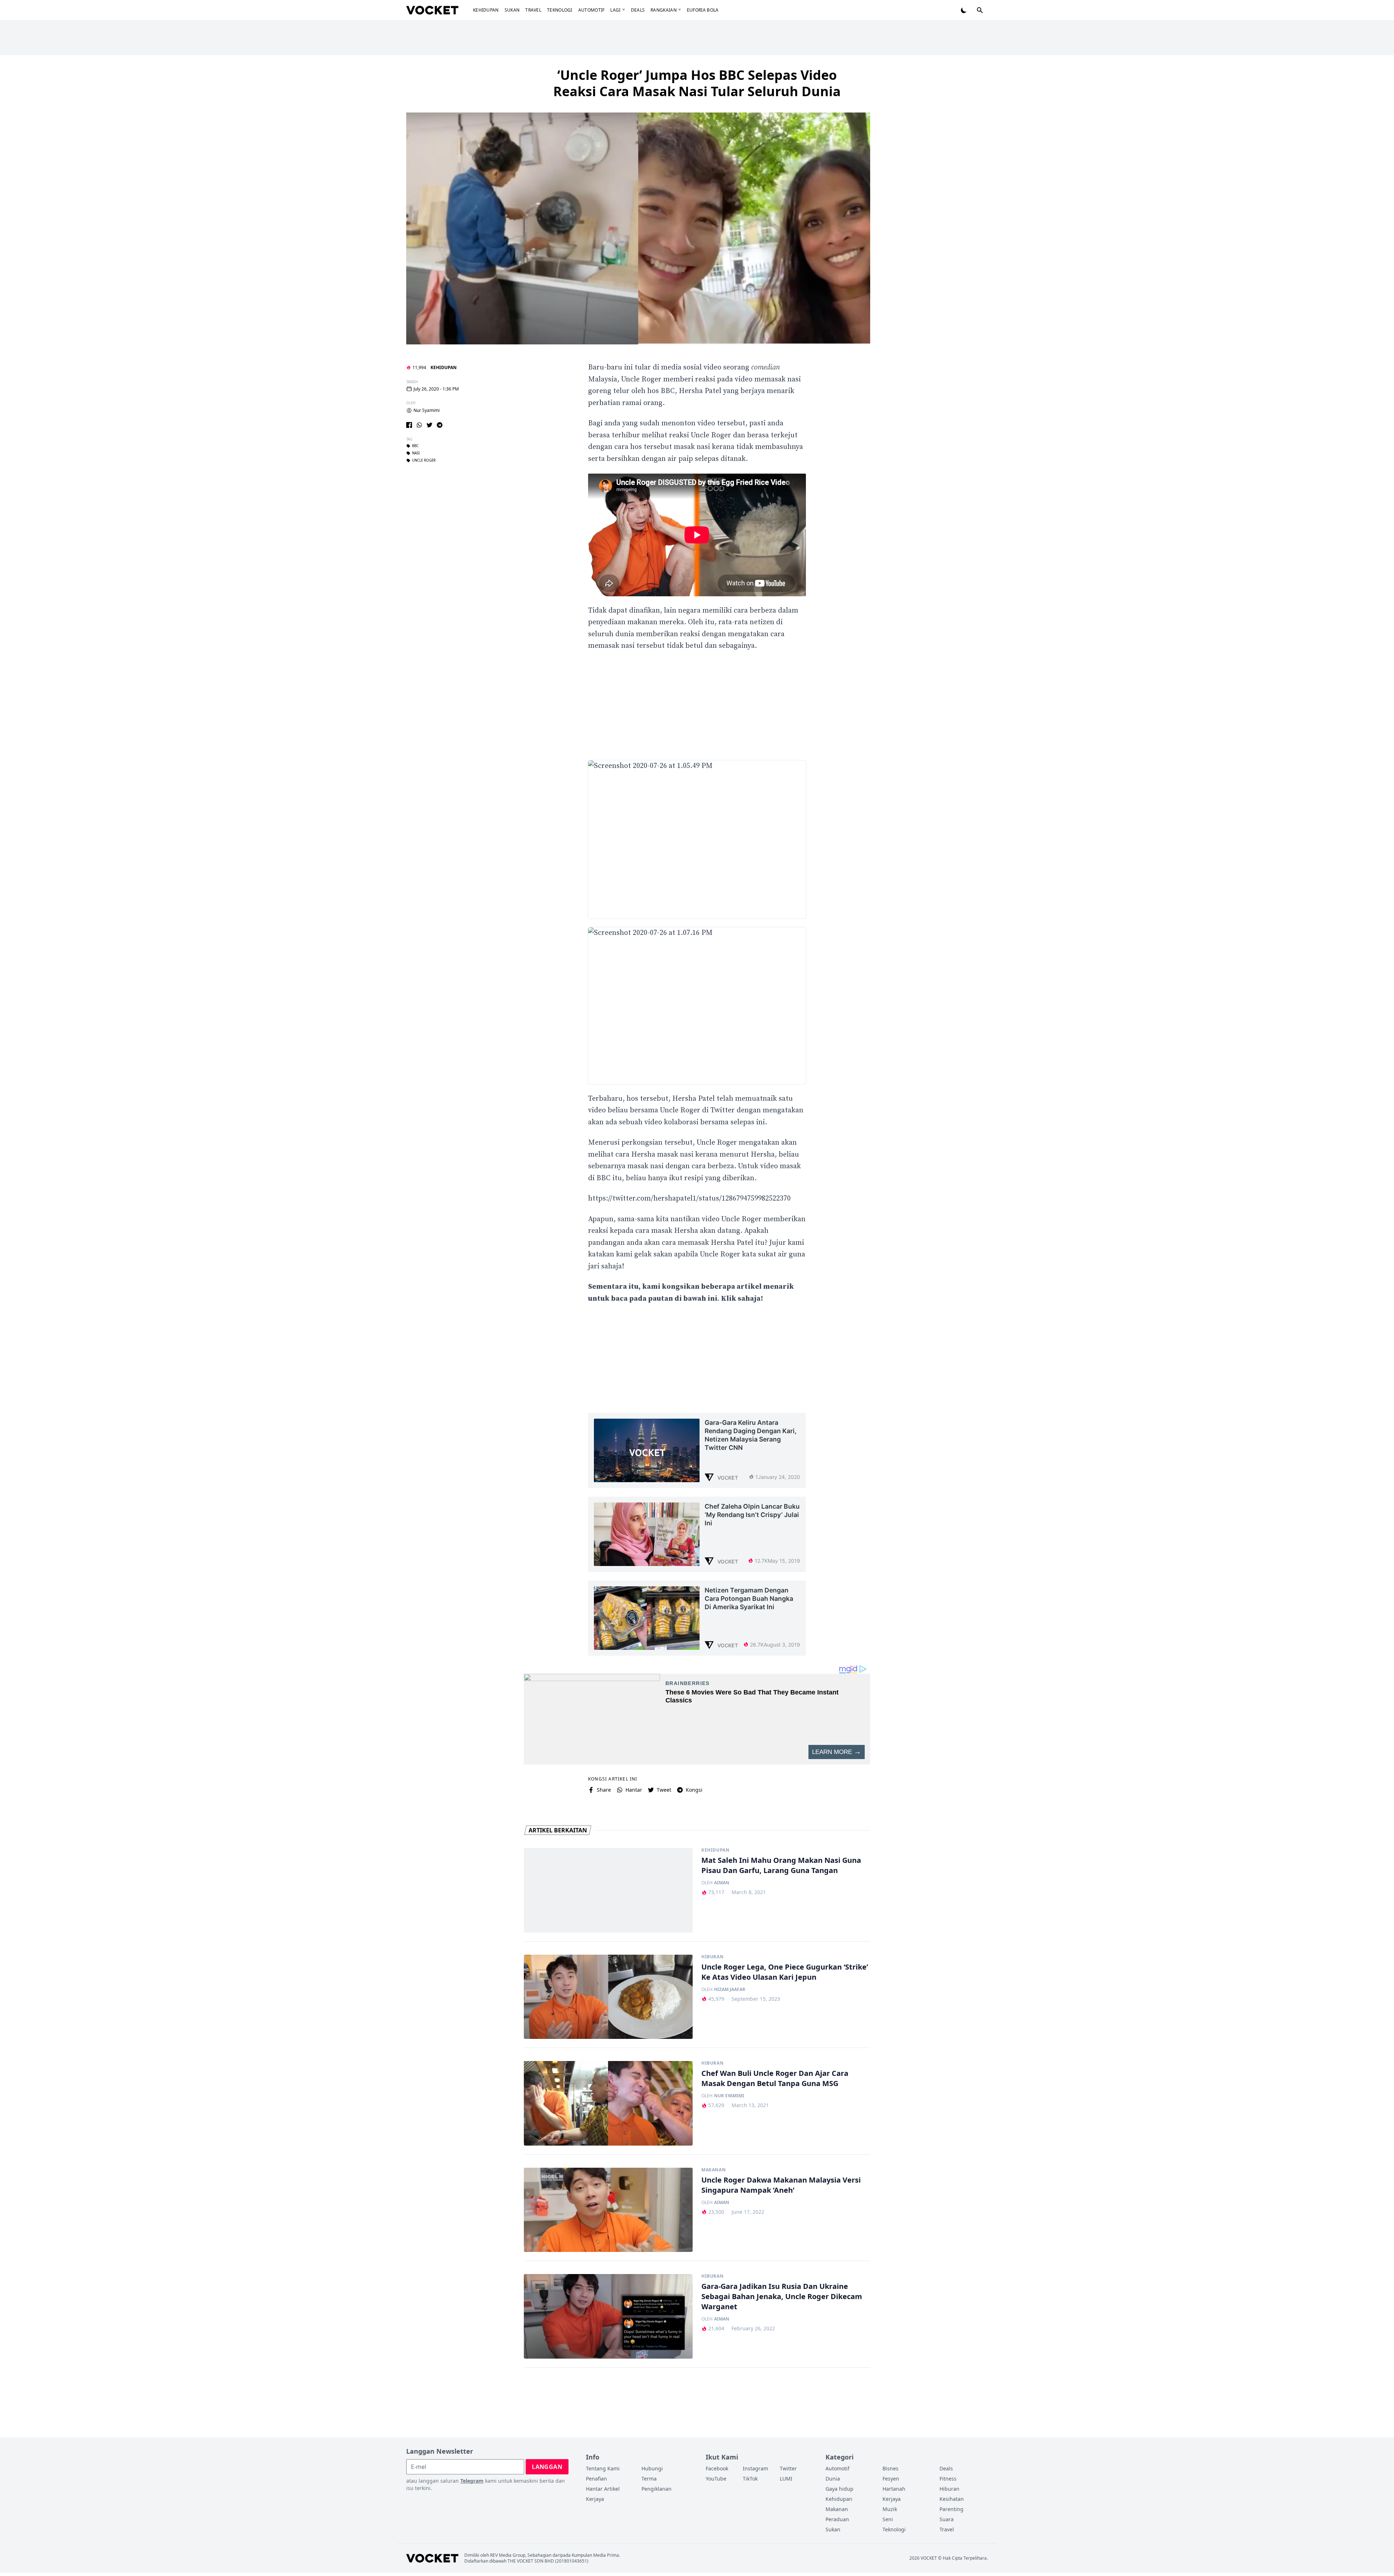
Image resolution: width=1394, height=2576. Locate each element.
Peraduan (837, 2519)
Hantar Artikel (603, 2489)
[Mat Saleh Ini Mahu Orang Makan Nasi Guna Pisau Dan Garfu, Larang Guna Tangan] (608, 1890)
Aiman (722, 1883)
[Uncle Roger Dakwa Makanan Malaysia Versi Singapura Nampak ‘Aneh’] (608, 2210)
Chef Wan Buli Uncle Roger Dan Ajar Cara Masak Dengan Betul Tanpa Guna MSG (775, 2078)
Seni (888, 2519)
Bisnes (890, 2468)
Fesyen (891, 2479)
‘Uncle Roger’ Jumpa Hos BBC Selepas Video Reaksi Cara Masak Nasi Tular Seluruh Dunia (697, 83)
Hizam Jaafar (730, 1990)
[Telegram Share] (440, 425)
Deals (638, 10)
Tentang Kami (603, 2468)
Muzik (890, 2509)
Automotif (592, 10)
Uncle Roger (424, 461)
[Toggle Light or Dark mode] (964, 10)
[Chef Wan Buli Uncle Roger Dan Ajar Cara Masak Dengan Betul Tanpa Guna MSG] (608, 2103)
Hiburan (712, 1957)
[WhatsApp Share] (419, 425)
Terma (649, 2479)
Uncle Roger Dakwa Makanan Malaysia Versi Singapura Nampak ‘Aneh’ (781, 2185)
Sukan (512, 10)
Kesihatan (952, 2499)
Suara (947, 2519)
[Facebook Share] (409, 425)
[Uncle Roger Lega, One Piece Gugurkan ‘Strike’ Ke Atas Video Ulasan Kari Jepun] (608, 1997)
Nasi (416, 453)
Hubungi (652, 2468)
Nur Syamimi (427, 410)
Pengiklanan (657, 2489)
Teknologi (560, 10)
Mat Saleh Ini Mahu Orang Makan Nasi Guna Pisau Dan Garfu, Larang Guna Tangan (781, 1865)
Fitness (948, 2479)
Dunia (833, 2479)
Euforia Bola (703, 10)
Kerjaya (595, 2499)
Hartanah (894, 2489)
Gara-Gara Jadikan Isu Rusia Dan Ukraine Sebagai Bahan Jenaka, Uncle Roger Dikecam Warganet (782, 2296)
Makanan (714, 2170)
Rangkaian (664, 10)
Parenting (951, 2509)
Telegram (472, 2481)
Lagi (615, 10)
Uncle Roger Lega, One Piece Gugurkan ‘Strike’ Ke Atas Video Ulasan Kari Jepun (785, 1972)
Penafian (596, 2479)
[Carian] (980, 10)
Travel (533, 10)
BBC (415, 446)
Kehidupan (486, 10)
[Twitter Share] (429, 425)
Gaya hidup (839, 2489)
